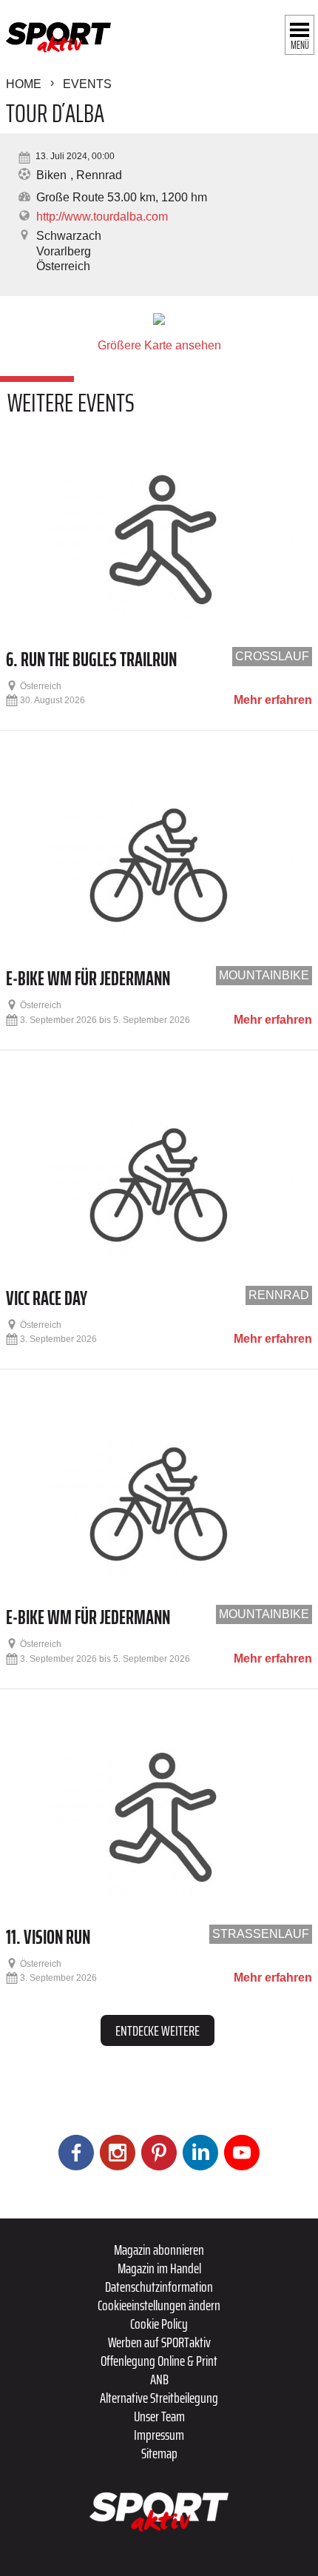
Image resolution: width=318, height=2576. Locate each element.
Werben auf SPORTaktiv (159, 2342)
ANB (159, 2379)
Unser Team (159, 2416)
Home (24, 84)
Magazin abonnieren (159, 2250)
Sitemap (159, 2453)
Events (87, 84)
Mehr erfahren (273, 700)
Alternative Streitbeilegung (159, 2398)
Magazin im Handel (159, 2268)
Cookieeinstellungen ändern (159, 2305)
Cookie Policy (159, 2324)
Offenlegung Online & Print (159, 2361)
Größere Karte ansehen (159, 345)
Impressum (159, 2435)
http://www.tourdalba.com (102, 217)
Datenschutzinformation (159, 2287)
